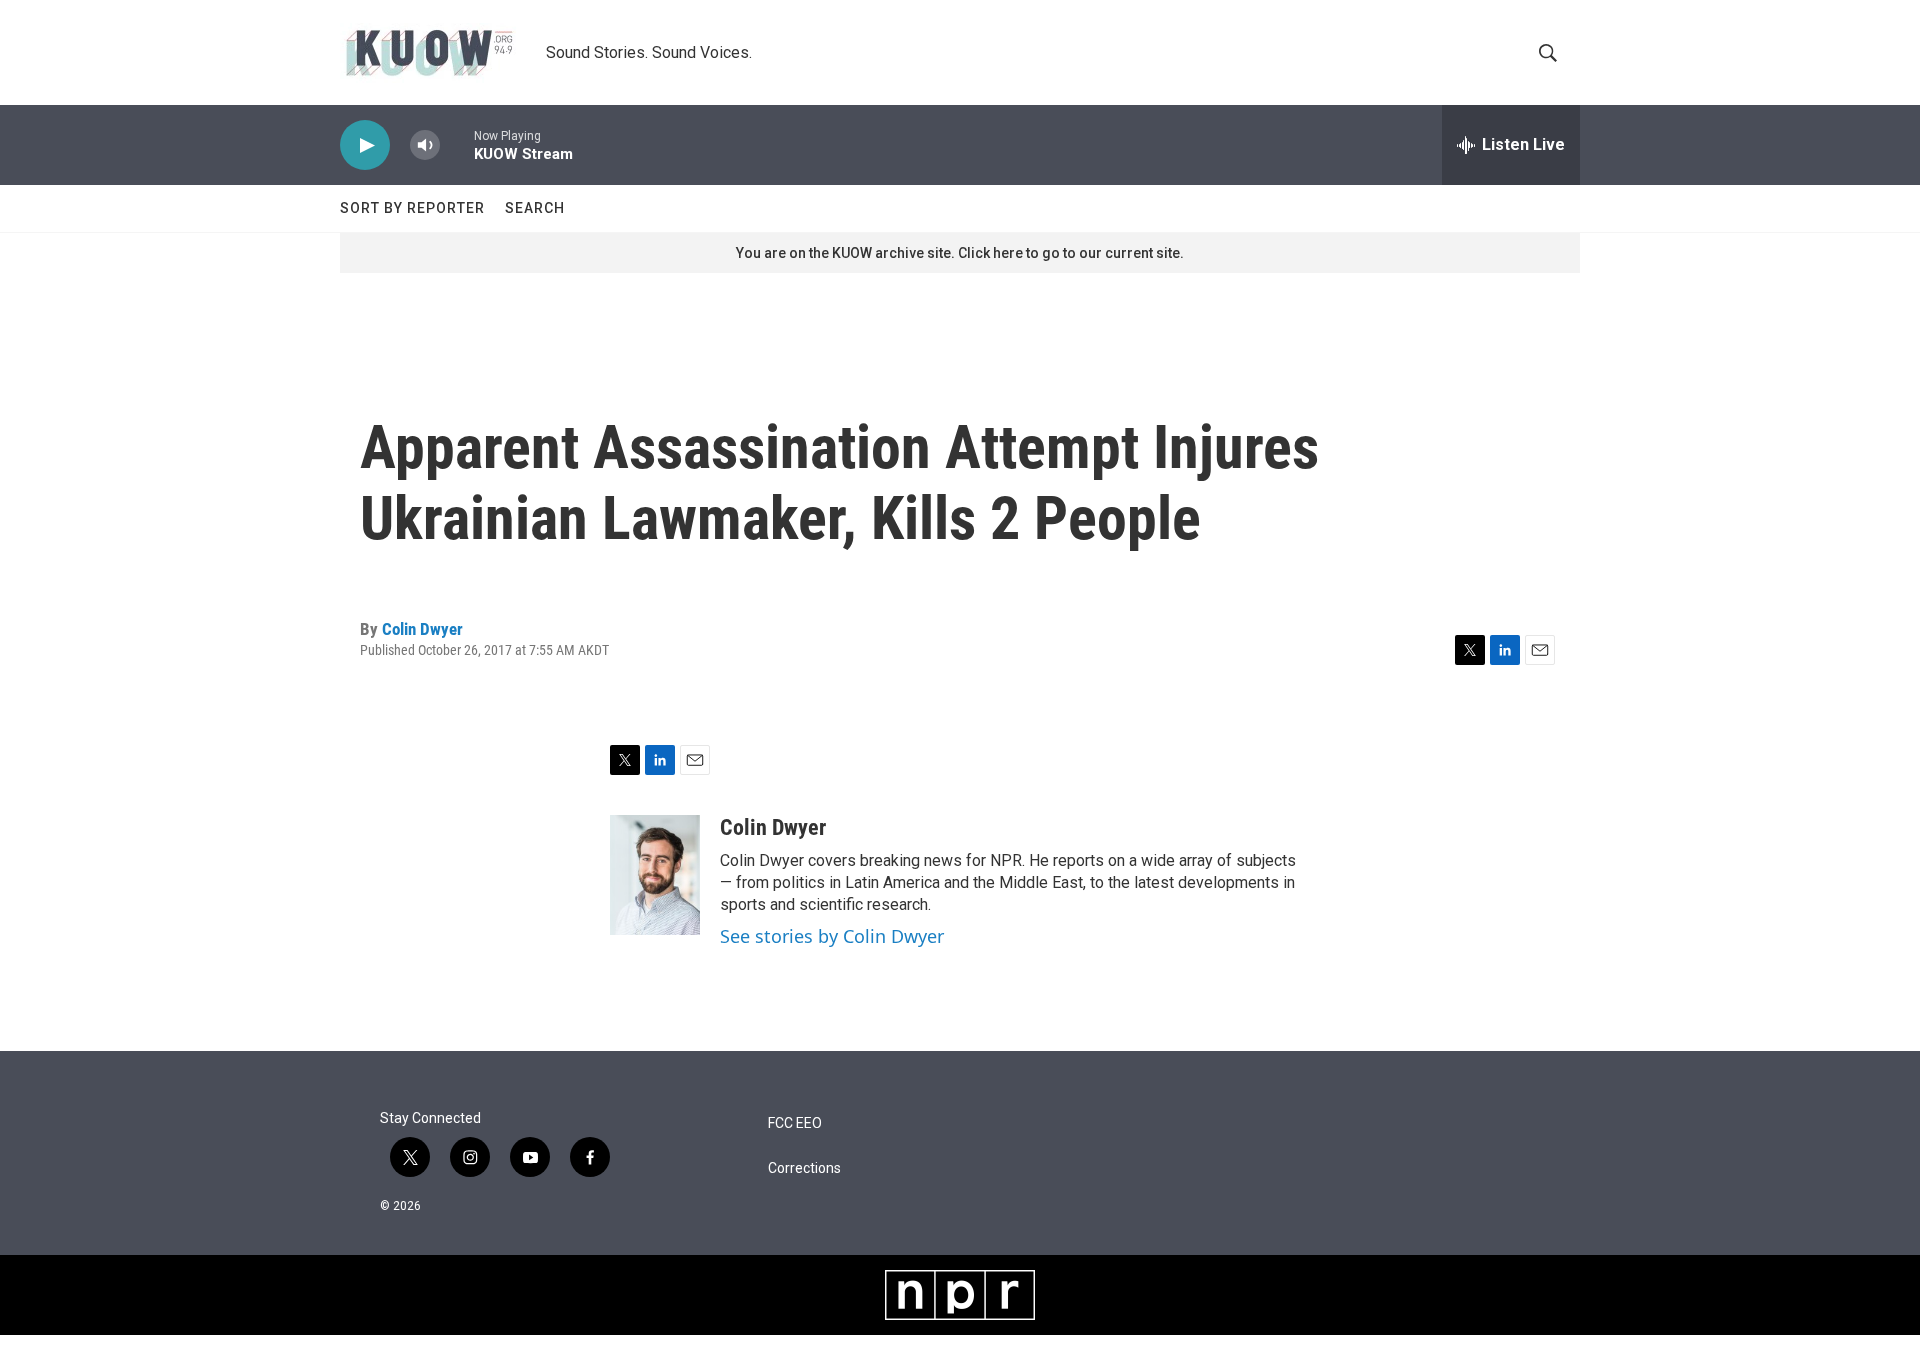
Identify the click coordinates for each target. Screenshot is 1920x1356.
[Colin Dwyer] (655, 875)
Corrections (804, 1168)
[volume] (425, 145)
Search (535, 208)
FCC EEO (795, 1123)
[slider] (457, 144)
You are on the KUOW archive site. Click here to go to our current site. (960, 253)
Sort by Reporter (412, 208)
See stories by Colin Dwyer (832, 936)
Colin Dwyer (422, 629)
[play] (365, 145)
